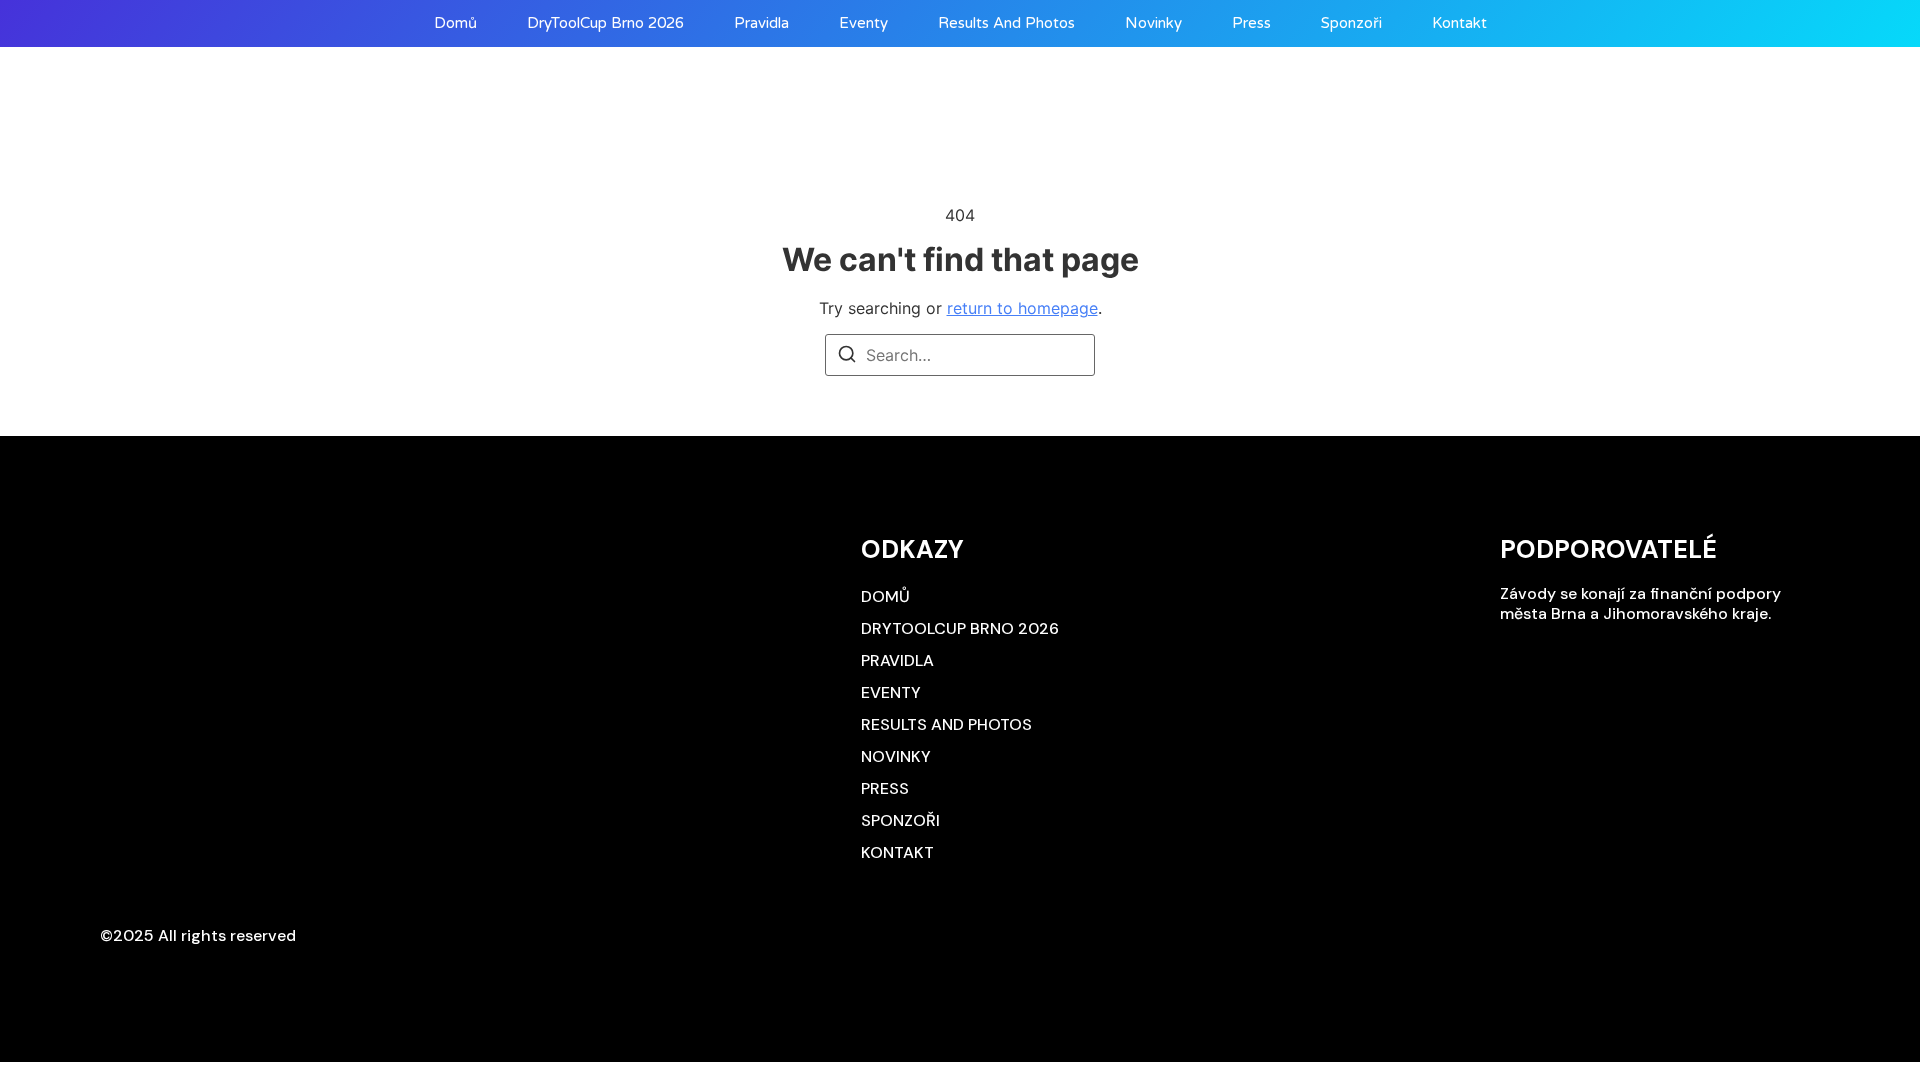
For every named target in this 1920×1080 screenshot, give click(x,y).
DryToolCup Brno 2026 (605, 23)
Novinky (1153, 23)
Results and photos (1006, 23)
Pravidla (761, 23)
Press (1251, 23)
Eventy (863, 23)
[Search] (847, 357)
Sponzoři (1351, 23)
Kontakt (1459, 23)
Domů (455, 23)
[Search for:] (960, 355)
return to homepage (1022, 308)
